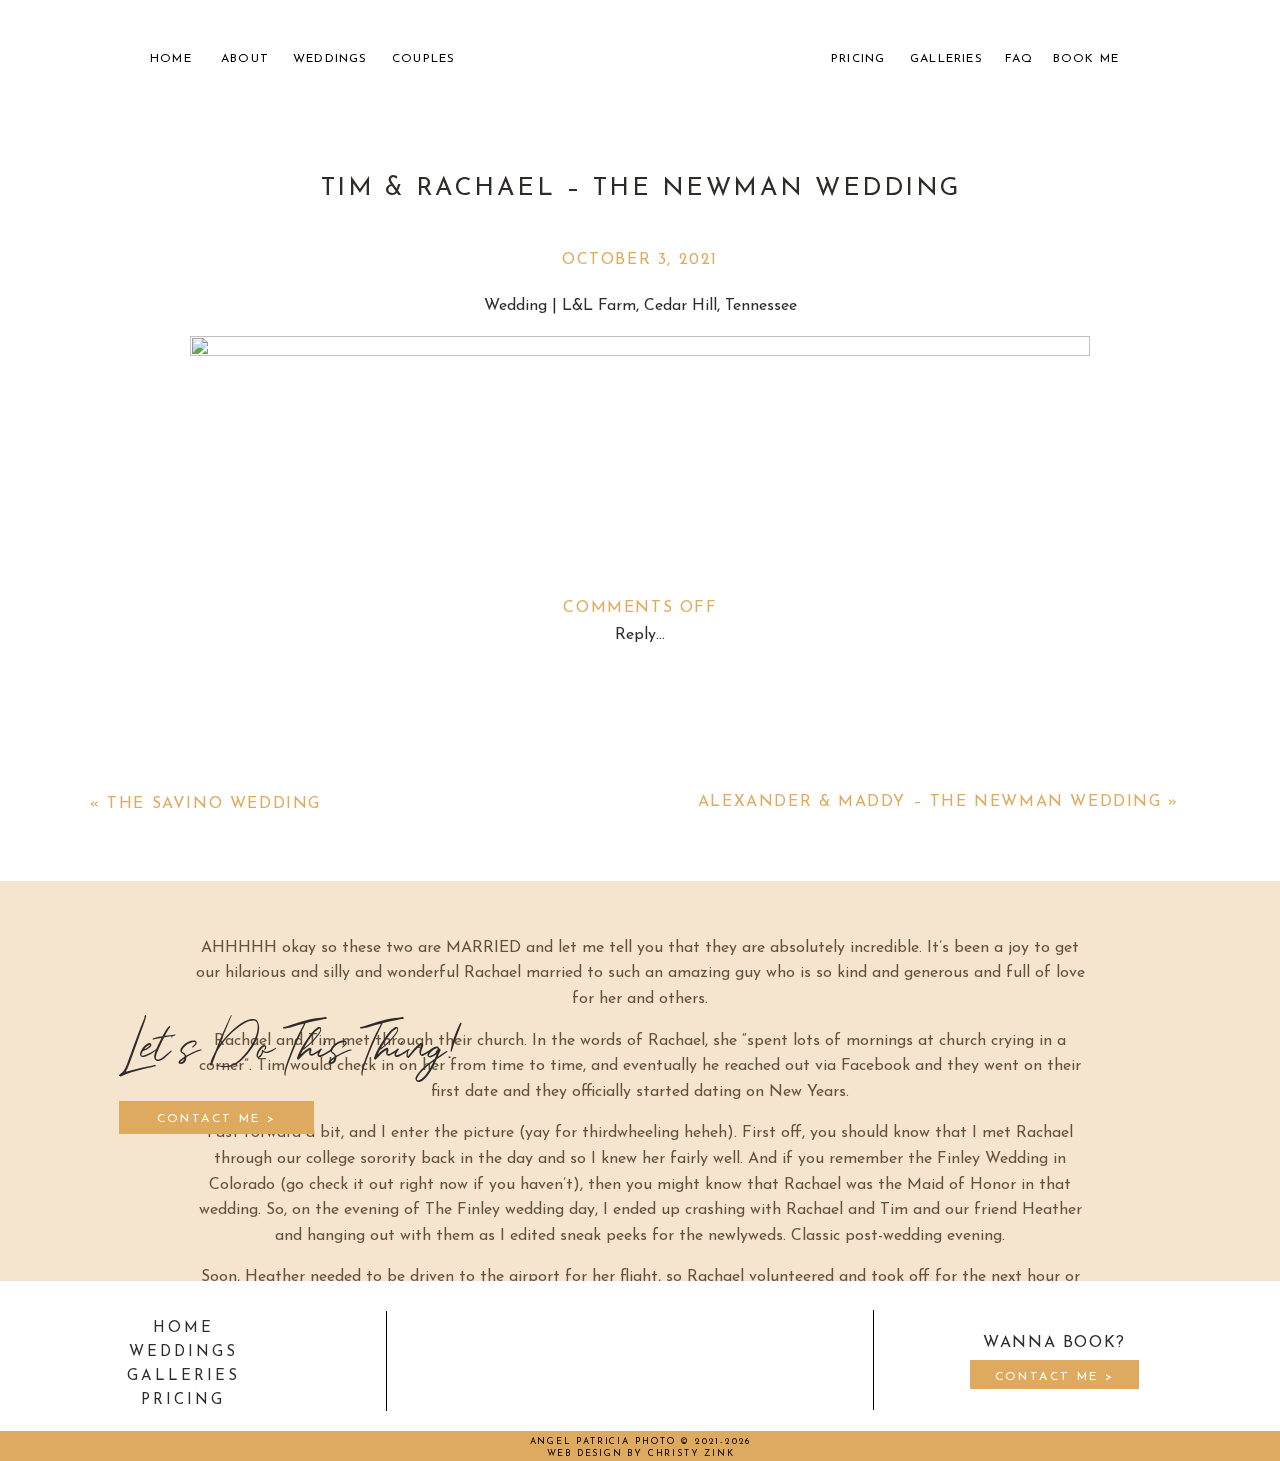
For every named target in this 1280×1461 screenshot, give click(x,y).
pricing (183, 1400)
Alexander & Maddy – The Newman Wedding (930, 802)
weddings (183, 1352)
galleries (183, 1376)
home (183, 1328)
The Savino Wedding (214, 804)
